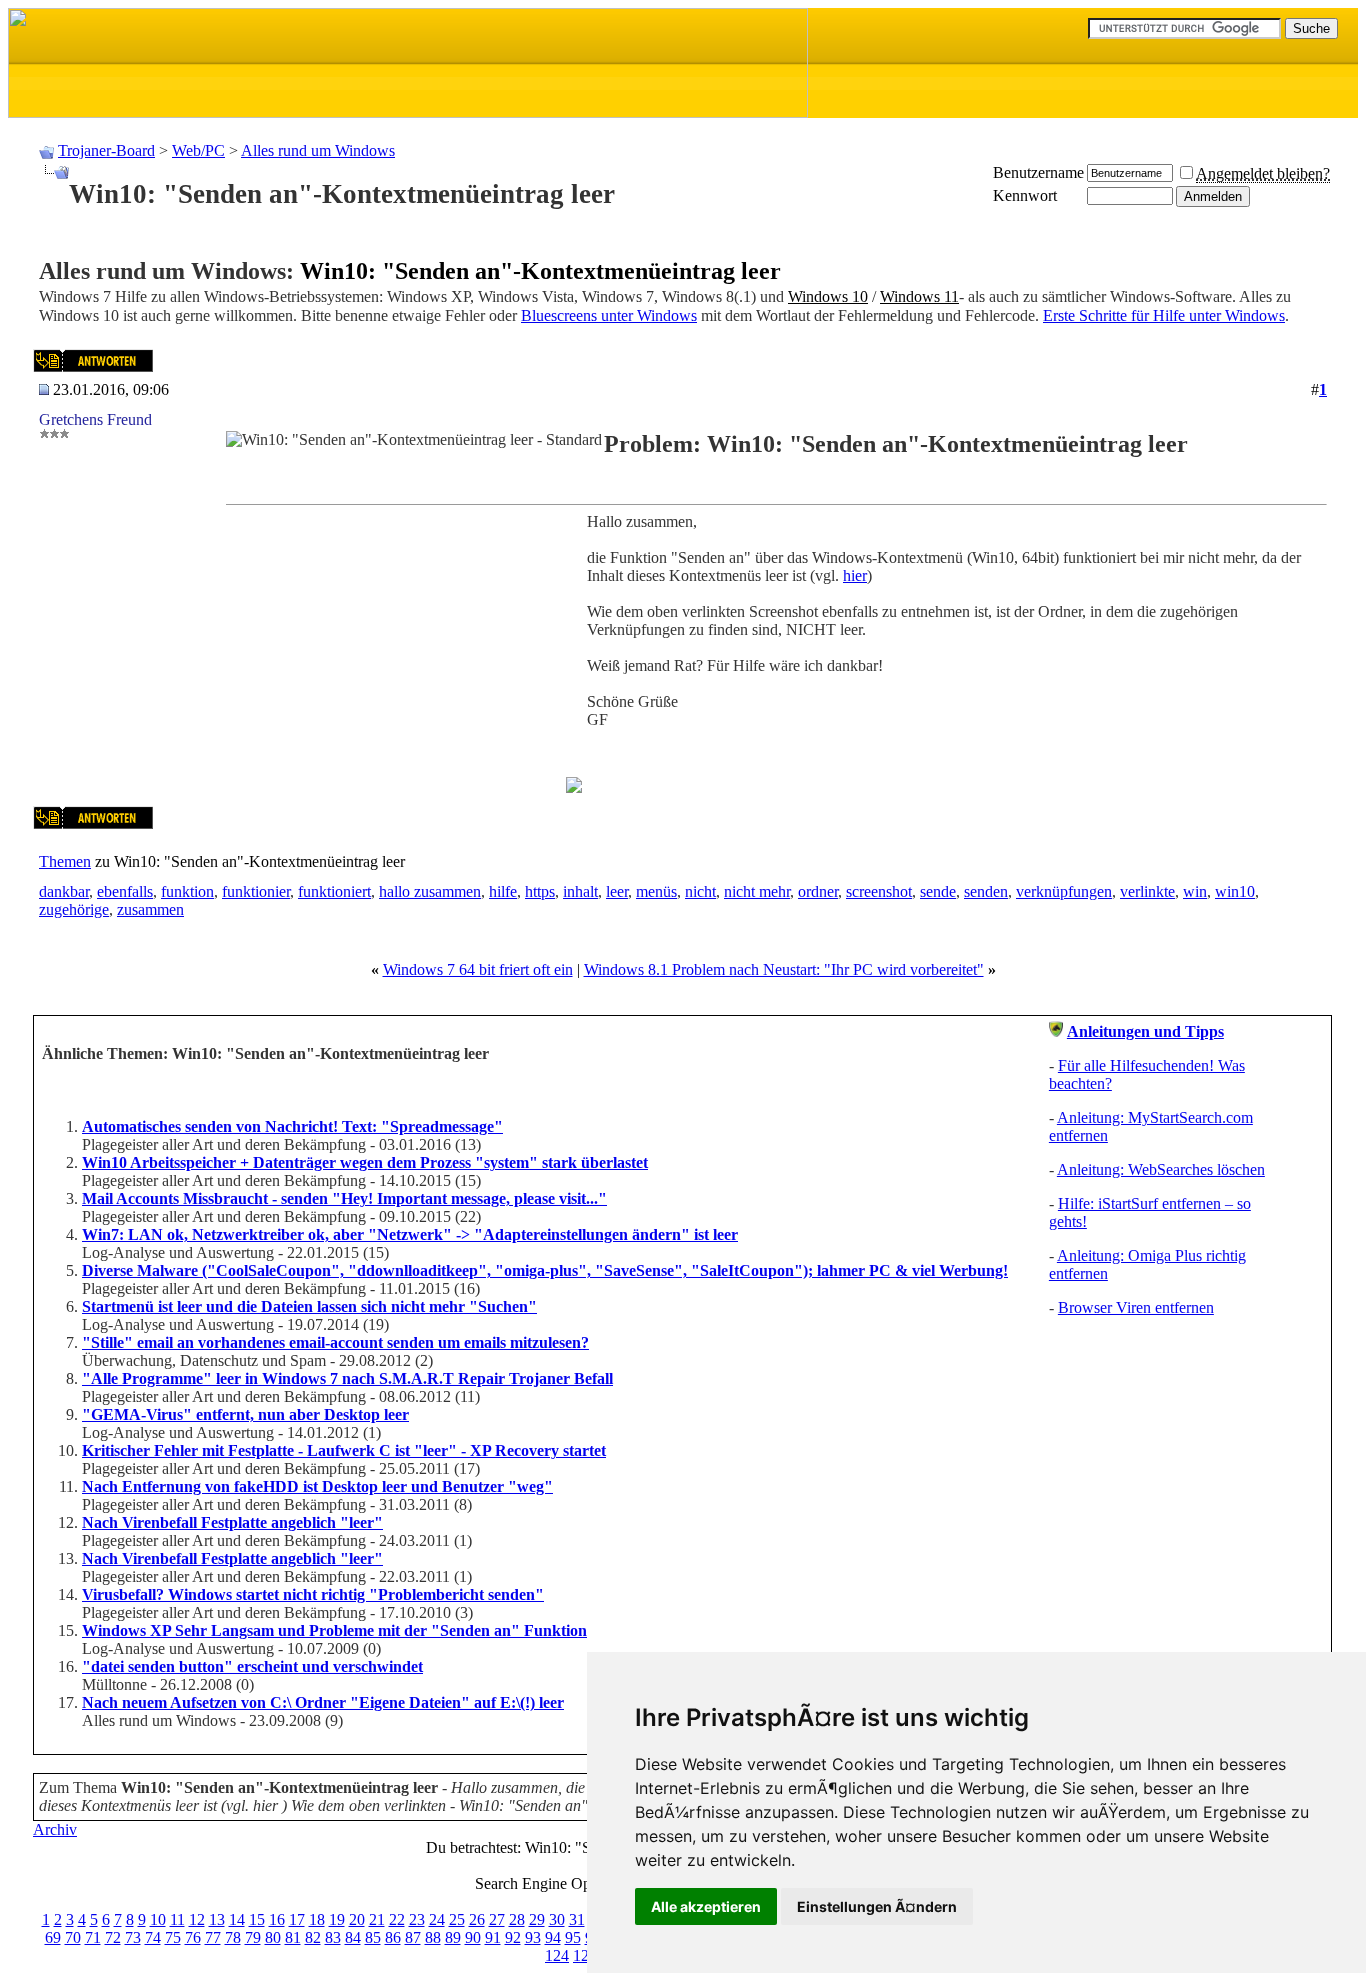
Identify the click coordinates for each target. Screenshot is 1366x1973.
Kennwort (1025, 195)
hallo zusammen (430, 891)
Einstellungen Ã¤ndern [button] (877, 1906)
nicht (700, 891)
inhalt (580, 891)
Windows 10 (828, 296)
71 (93, 1937)
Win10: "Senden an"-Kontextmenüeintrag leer (540, 271)
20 (357, 1919)
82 (313, 1937)
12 (197, 1919)
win (1195, 891)
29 (537, 1919)
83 (333, 1937)
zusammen (150, 909)
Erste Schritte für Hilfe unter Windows (1164, 315)
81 (293, 1937)
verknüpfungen (1064, 891)
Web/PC (198, 150)
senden (986, 891)
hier (855, 575)
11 (177, 1919)
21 (377, 1919)
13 (217, 1919)
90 (473, 1937)
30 (557, 1919)
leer (617, 891)
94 (553, 1937)
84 (353, 1937)
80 (273, 1937)
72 (113, 1937)
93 (533, 1937)
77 (213, 1937)
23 (417, 1919)
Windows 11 (919, 296)
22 (397, 1919)
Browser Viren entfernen (1136, 1307)
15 (257, 1919)
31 (577, 1919)
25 (457, 1919)
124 (557, 1955)
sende (938, 891)
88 (433, 1937)
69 (53, 1937)
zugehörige (74, 909)
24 (437, 1919)
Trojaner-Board (106, 150)
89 (453, 1937)
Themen (65, 861)
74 (153, 1937)
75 (173, 1937)
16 (277, 1919)
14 (237, 1919)
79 (253, 1937)
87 (413, 1937)
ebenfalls (125, 891)
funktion (187, 891)
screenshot (879, 891)
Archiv (55, 1829)
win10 (1235, 891)
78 (233, 1937)
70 (73, 1937)
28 (517, 1919)
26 (477, 1919)
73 (133, 1937)
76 (193, 1937)
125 (585, 1955)
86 (393, 1937)
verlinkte (1147, 891)
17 (297, 1919)
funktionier (256, 891)
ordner (818, 891)
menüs (656, 891)
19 (337, 1919)
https (540, 891)
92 (513, 1937)
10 (158, 1919)
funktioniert (334, 891)
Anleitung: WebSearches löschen (1161, 1169)
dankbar (64, 891)
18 (317, 1919)
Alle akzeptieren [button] (706, 1906)
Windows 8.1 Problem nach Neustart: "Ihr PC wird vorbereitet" (784, 969)
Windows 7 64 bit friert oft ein (478, 969)
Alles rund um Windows (318, 150)
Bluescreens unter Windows (609, 315)
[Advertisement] (394, 653)
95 (573, 1937)
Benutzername (1038, 172)
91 (493, 1937)
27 (497, 1919)
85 (373, 1937)
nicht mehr (757, 891)
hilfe (503, 891)
